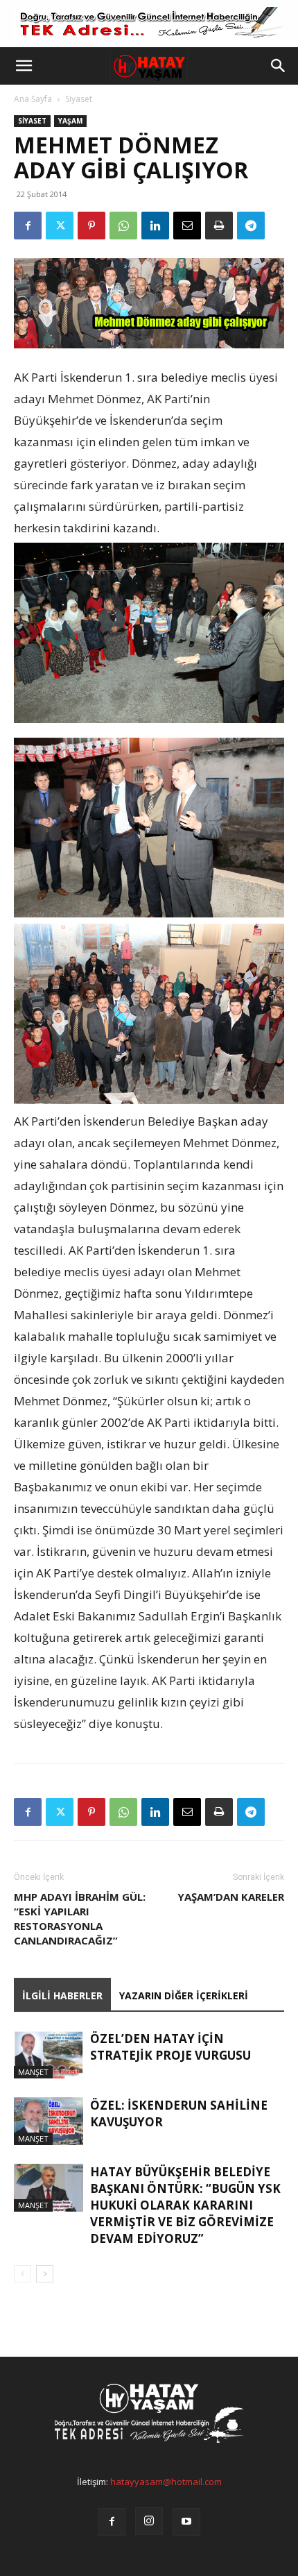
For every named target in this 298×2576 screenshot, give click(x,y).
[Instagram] (149, 2521)
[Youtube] (186, 2522)
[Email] (187, 226)
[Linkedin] (155, 226)
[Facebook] (28, 226)
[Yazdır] (219, 226)
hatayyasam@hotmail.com (166, 2482)
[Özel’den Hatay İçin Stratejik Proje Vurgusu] (49, 2054)
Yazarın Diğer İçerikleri (184, 1995)
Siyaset (79, 99)
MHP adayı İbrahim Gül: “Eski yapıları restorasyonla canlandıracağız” (80, 1918)
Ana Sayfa (33, 99)
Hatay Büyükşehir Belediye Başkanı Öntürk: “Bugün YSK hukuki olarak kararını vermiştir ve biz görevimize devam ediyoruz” (185, 2205)
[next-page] (45, 2274)
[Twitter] (60, 226)
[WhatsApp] (123, 226)
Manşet (33, 2072)
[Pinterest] (91, 226)
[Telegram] (251, 226)
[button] (24, 66)
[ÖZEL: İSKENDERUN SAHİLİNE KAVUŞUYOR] (49, 2121)
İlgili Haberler (62, 1995)
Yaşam (70, 121)
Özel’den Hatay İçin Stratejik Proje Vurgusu (170, 2047)
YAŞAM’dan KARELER (231, 1897)
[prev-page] (23, 2274)
